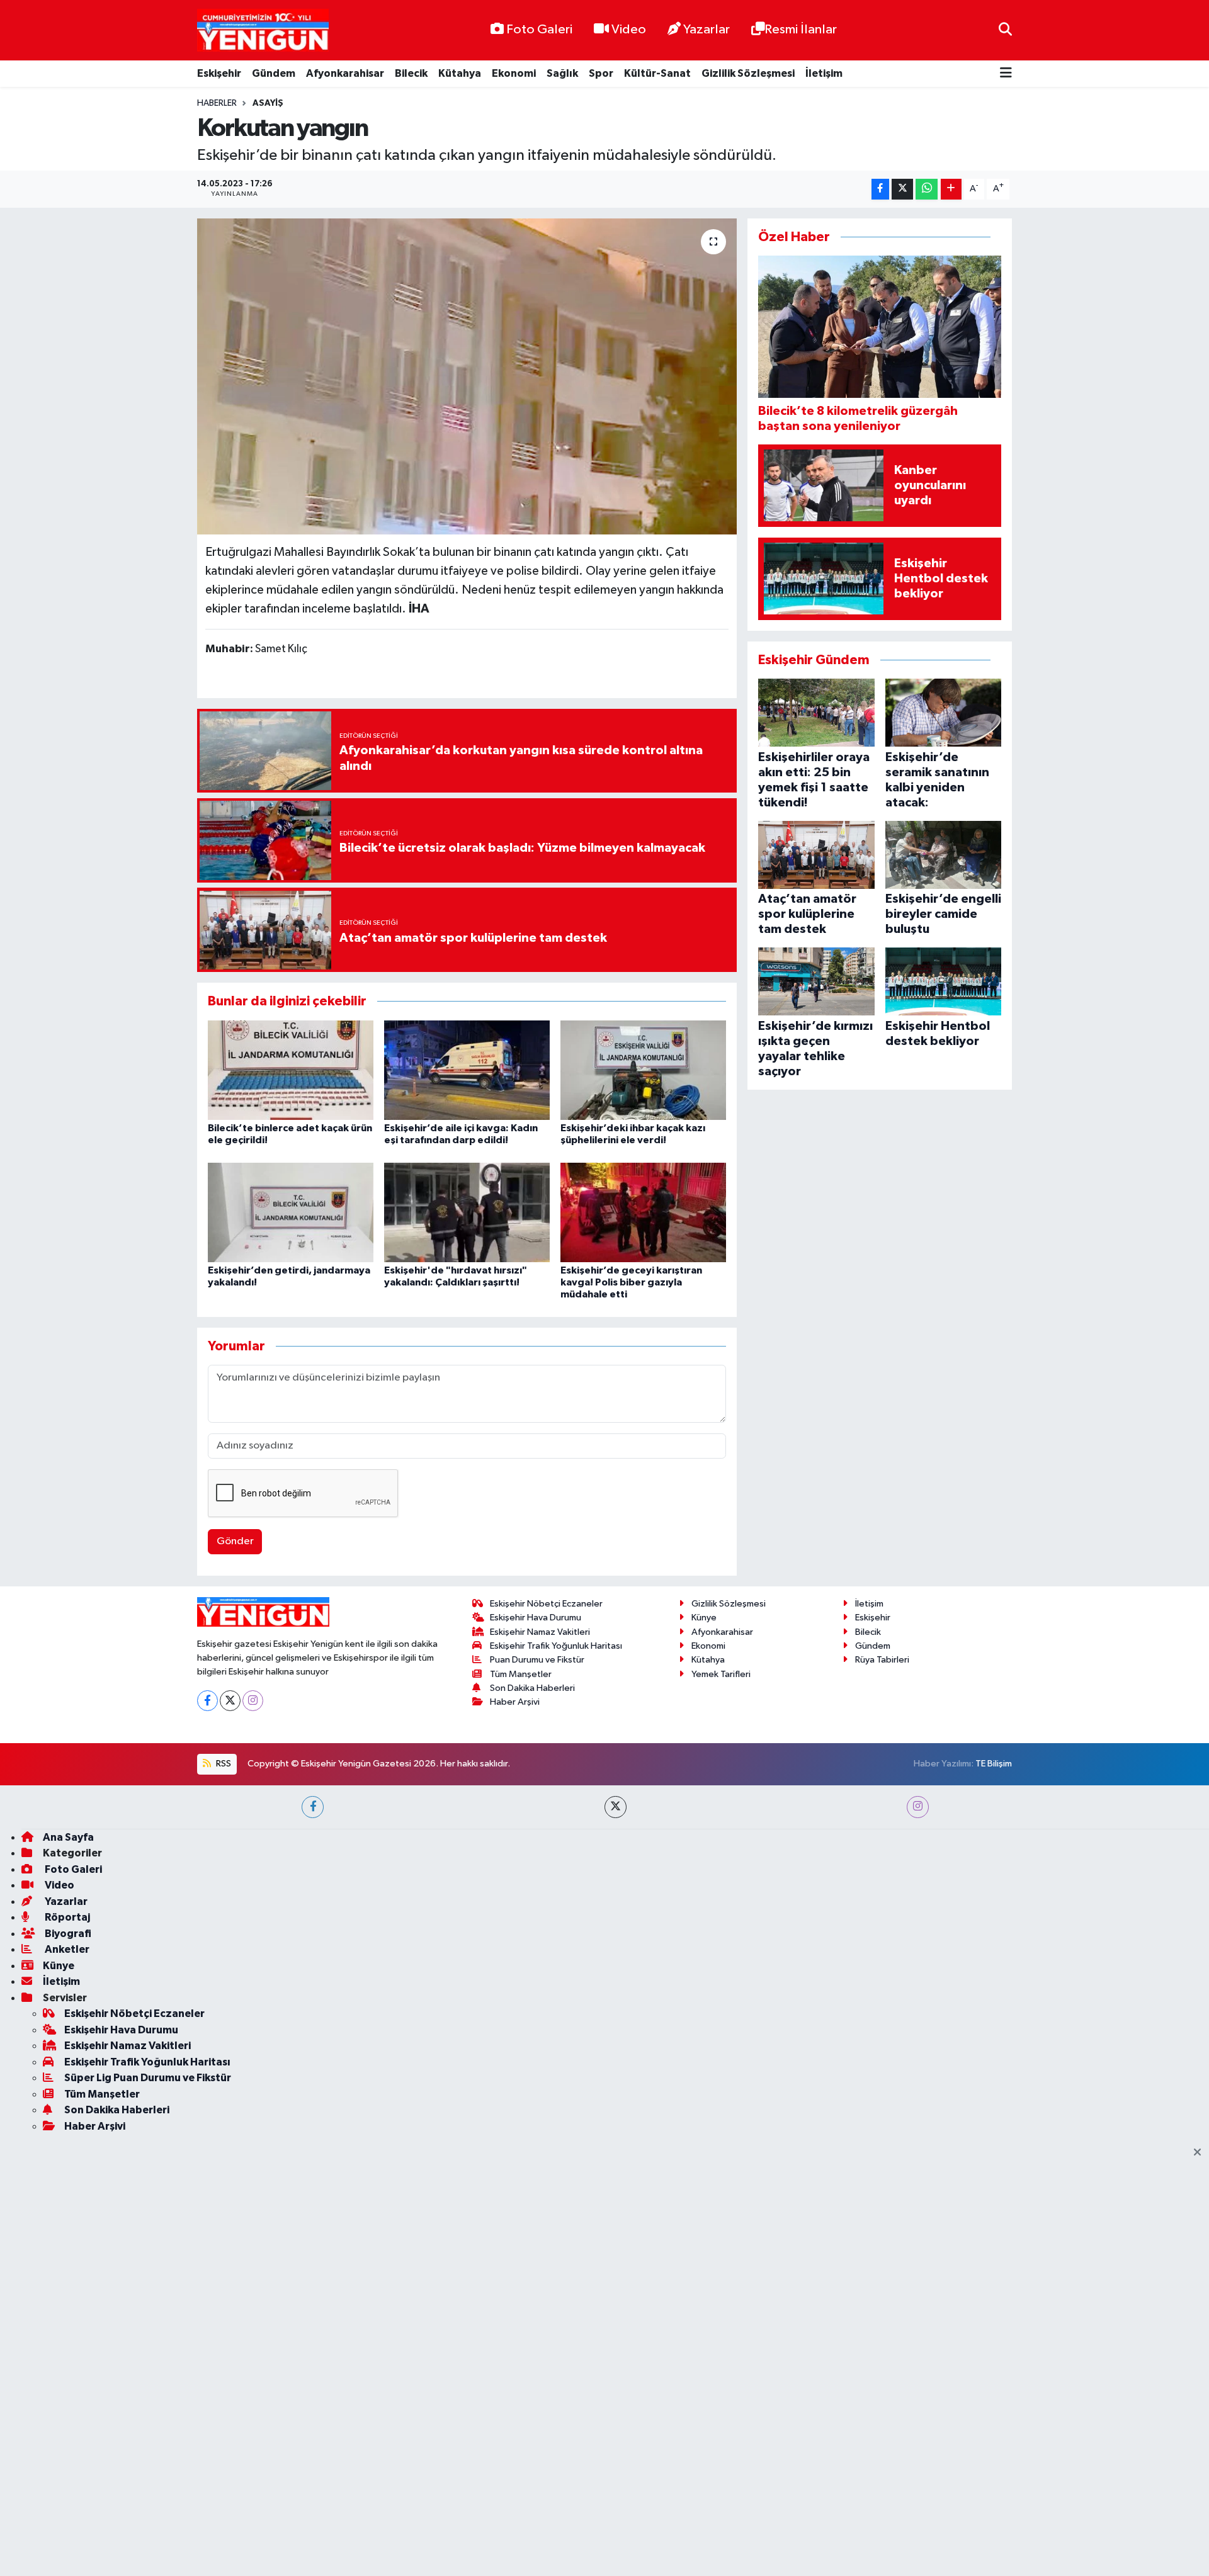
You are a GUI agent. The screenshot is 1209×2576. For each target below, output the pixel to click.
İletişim (824, 73)
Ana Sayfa (68, 1837)
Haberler (217, 103)
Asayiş (268, 103)
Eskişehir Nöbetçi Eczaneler (546, 1604)
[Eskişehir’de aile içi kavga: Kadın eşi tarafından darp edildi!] (467, 1070)
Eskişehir (219, 73)
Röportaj (66, 1917)
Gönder (235, 1541)
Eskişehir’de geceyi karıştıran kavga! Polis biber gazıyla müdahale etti (631, 1282)
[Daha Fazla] (951, 189)
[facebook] (313, 1807)
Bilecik (411, 73)
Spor (601, 73)
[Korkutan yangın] (467, 376)
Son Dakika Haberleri (532, 1688)
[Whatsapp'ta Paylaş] (927, 189)
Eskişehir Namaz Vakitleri (540, 1632)
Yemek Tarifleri (721, 1674)
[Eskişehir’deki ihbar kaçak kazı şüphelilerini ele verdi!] (643, 1070)
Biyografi (67, 1934)
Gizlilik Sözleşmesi (748, 73)
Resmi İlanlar (801, 30)
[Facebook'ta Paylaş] (880, 189)
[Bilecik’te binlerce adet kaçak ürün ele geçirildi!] (291, 1070)
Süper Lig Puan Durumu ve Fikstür (148, 2078)
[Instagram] (253, 1701)
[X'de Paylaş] (902, 189)
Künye (704, 1618)
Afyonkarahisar (345, 73)
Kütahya (460, 73)
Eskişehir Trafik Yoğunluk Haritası (556, 1646)
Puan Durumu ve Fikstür (537, 1660)
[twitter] (616, 1807)
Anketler (66, 1949)
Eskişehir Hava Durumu (536, 1618)
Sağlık (562, 73)
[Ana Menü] (1006, 74)
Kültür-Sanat (657, 73)
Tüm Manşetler (521, 1674)
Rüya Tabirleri (882, 1660)
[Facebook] (207, 1701)
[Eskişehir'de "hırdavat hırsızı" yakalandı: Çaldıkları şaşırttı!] (467, 1212)
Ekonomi (514, 73)
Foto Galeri (539, 30)
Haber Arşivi (515, 1702)
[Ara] (1005, 30)
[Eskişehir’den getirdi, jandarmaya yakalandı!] (291, 1212)
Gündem (274, 73)
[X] (230, 1701)
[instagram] (918, 1807)
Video (629, 30)
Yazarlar (707, 30)
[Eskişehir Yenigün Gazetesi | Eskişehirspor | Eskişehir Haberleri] (263, 31)
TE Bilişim (994, 1764)
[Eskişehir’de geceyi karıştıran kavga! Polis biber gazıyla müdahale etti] (643, 1212)
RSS (223, 1764)
